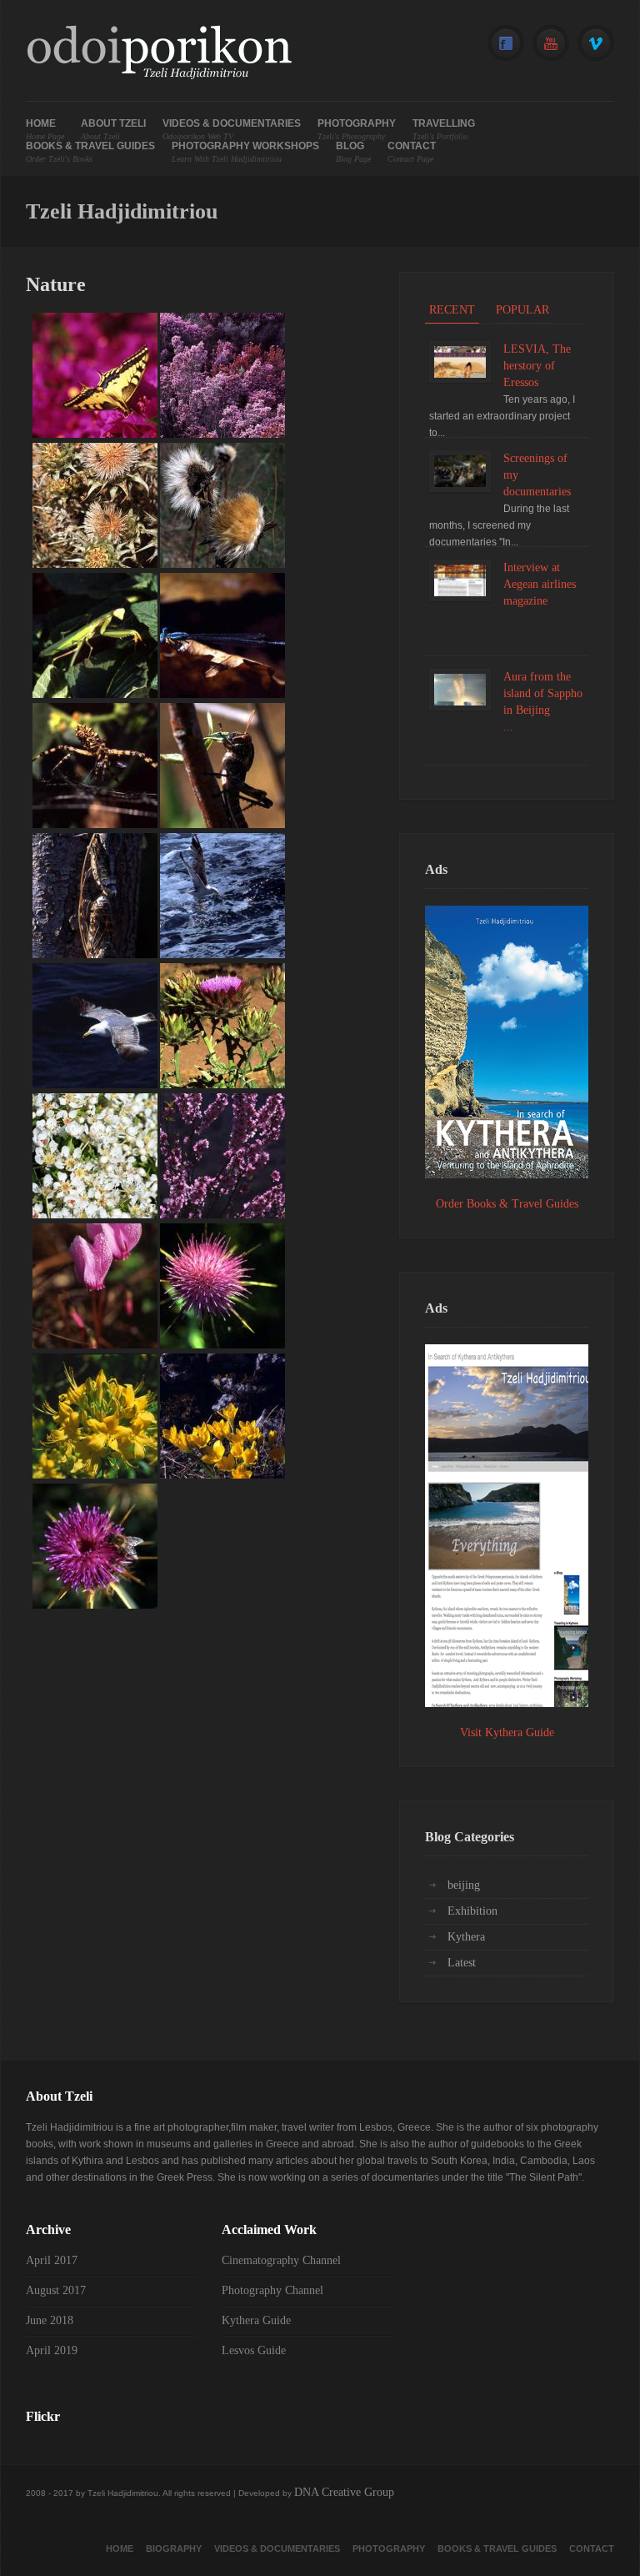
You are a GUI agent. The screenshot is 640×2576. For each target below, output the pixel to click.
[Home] (159, 55)
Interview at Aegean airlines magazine (540, 584)
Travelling (444, 130)
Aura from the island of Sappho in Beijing (543, 693)
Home (45, 130)
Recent (452, 310)
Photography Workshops (245, 152)
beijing (464, 1885)
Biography (174, 2548)
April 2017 (52, 2260)
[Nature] (95, 434)
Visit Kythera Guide (507, 1732)
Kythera (466, 1937)
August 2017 (56, 2290)
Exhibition (472, 1911)
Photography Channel (272, 2290)
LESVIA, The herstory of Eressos (537, 366)
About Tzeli (113, 130)
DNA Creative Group (344, 2492)
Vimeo (596, 44)
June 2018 (50, 2320)
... (508, 727)
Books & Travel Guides (90, 152)
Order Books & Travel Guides (507, 1204)
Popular (522, 310)
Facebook (506, 44)
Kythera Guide (256, 2320)
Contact (412, 152)
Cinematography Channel (281, 2260)
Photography (357, 130)
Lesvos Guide (254, 2350)
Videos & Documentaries (232, 130)
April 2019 (52, 2350)
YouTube (551, 44)
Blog (353, 152)
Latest (462, 1963)
